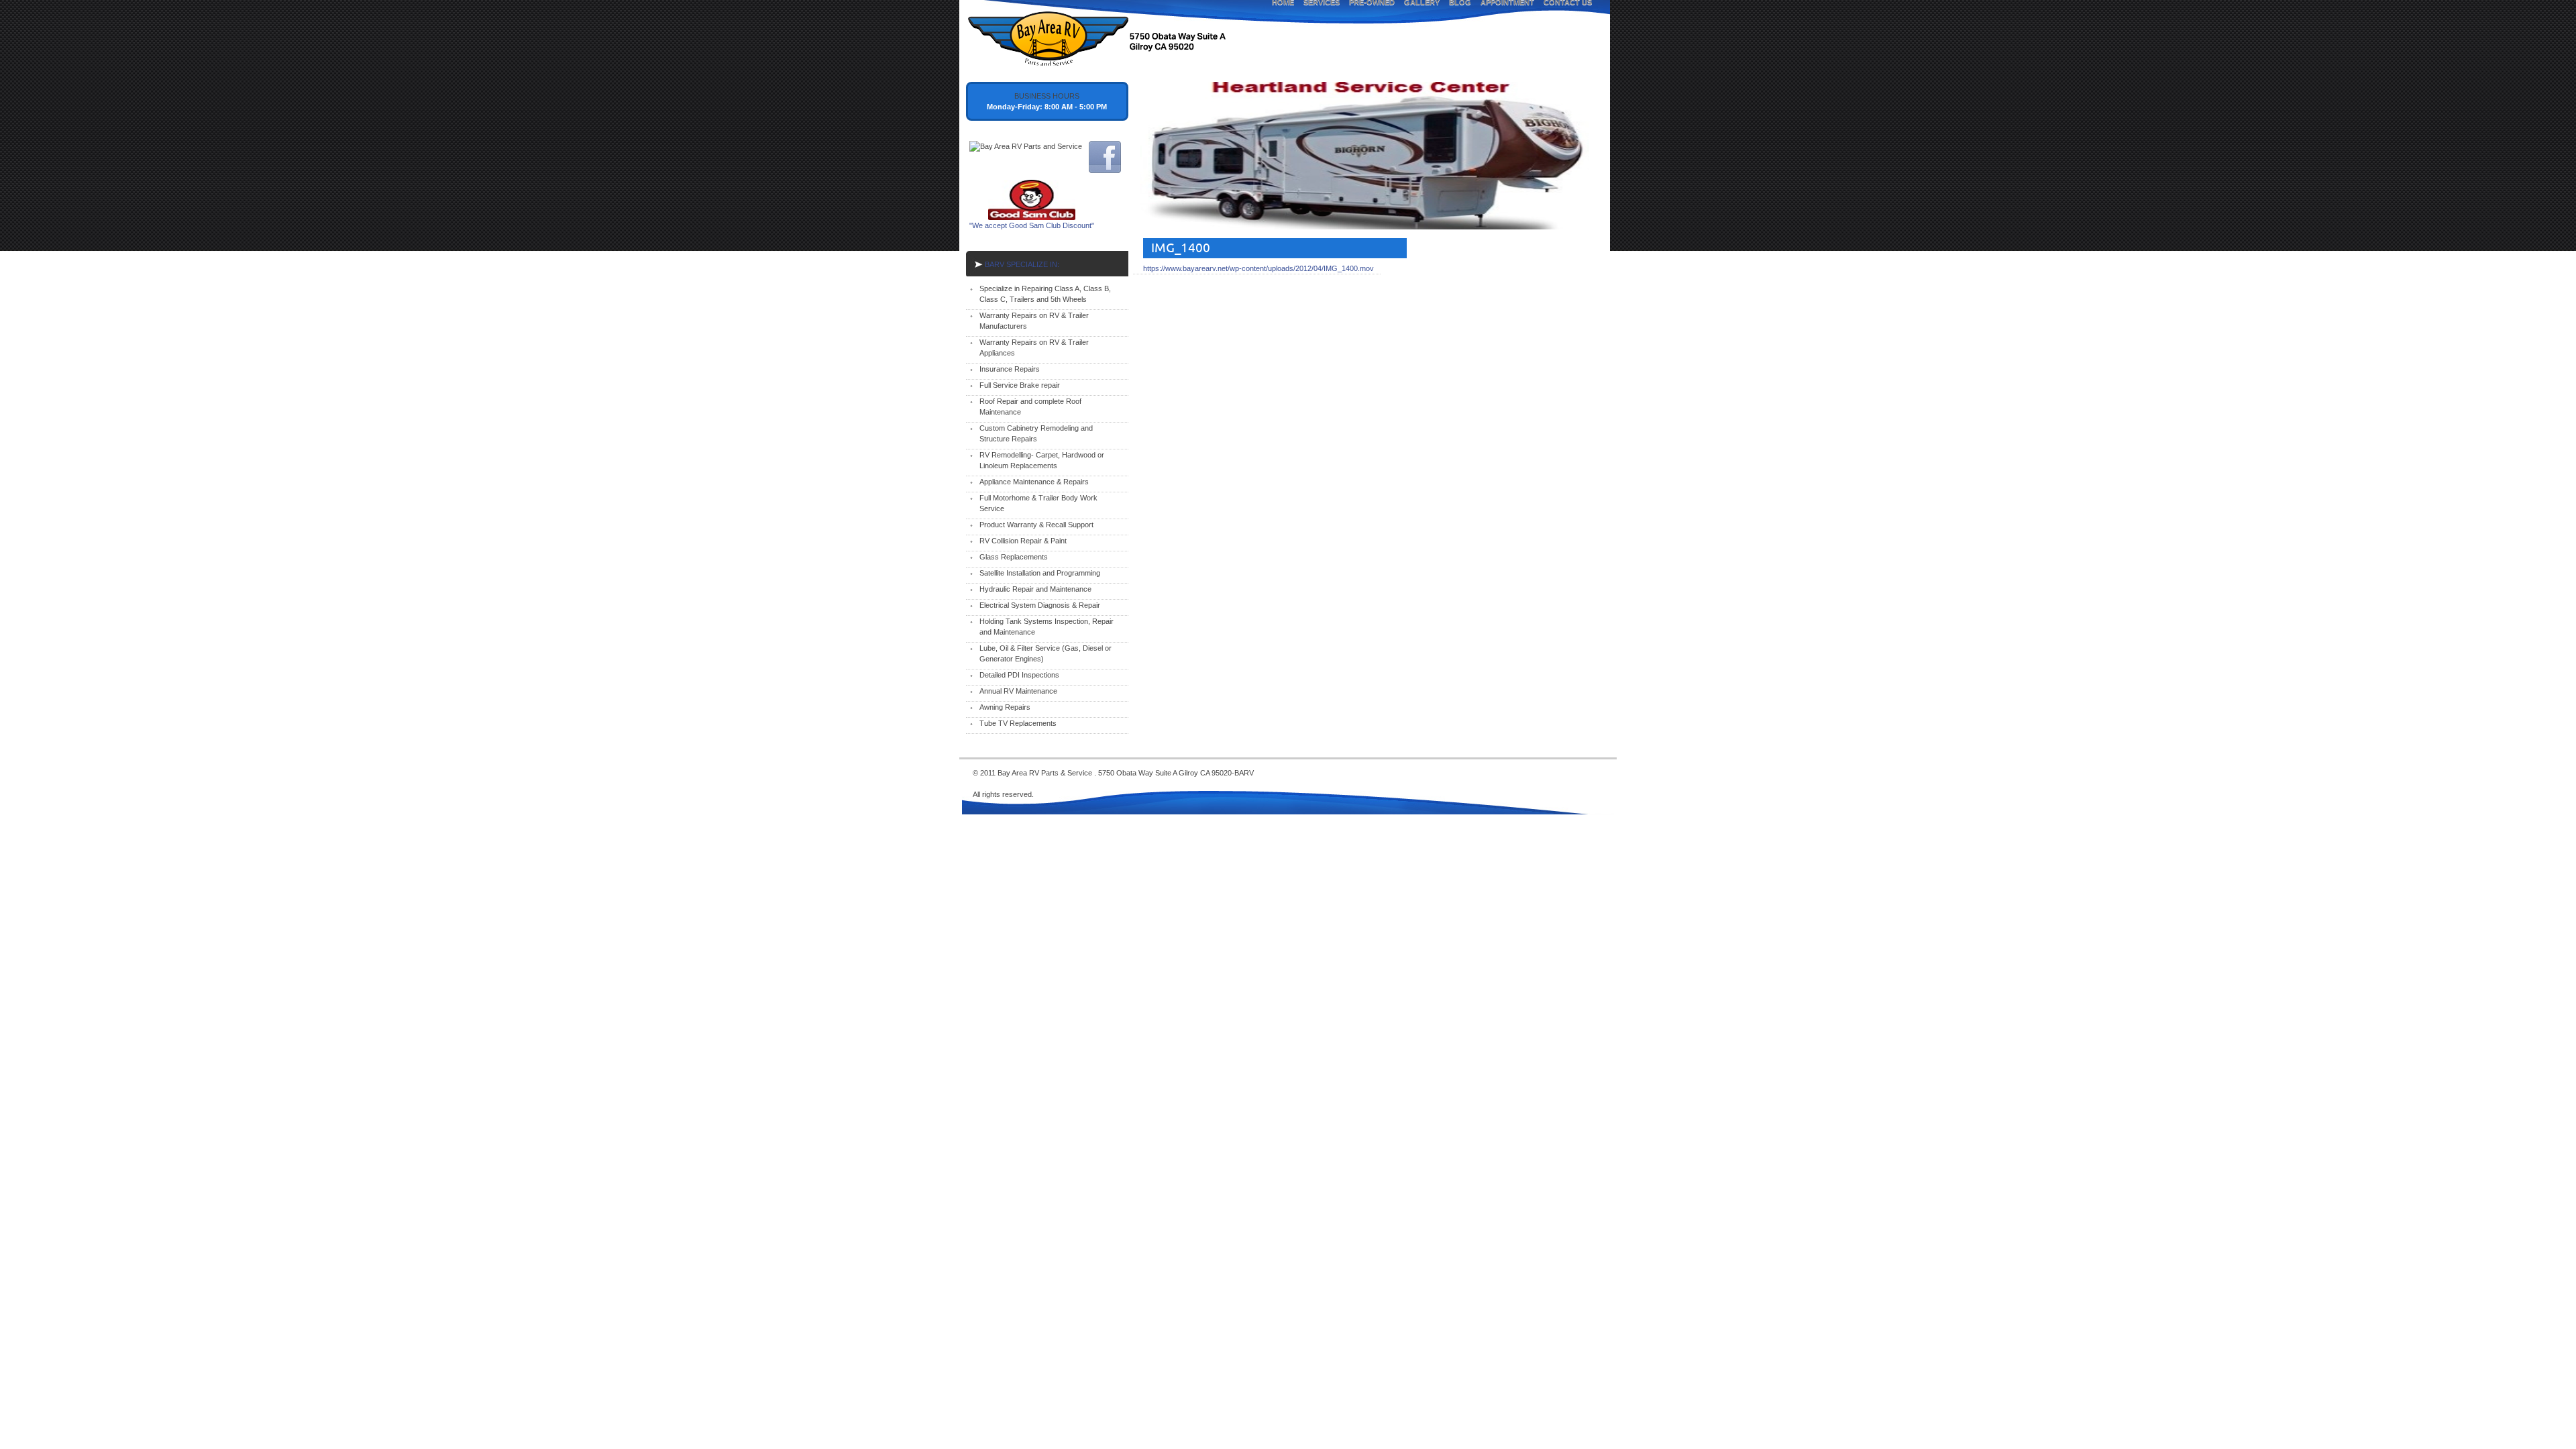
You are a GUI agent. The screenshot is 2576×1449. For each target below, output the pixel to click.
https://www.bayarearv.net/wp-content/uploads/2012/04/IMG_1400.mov (1258, 268)
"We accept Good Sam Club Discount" (1032, 225)
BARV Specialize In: (1022, 264)
